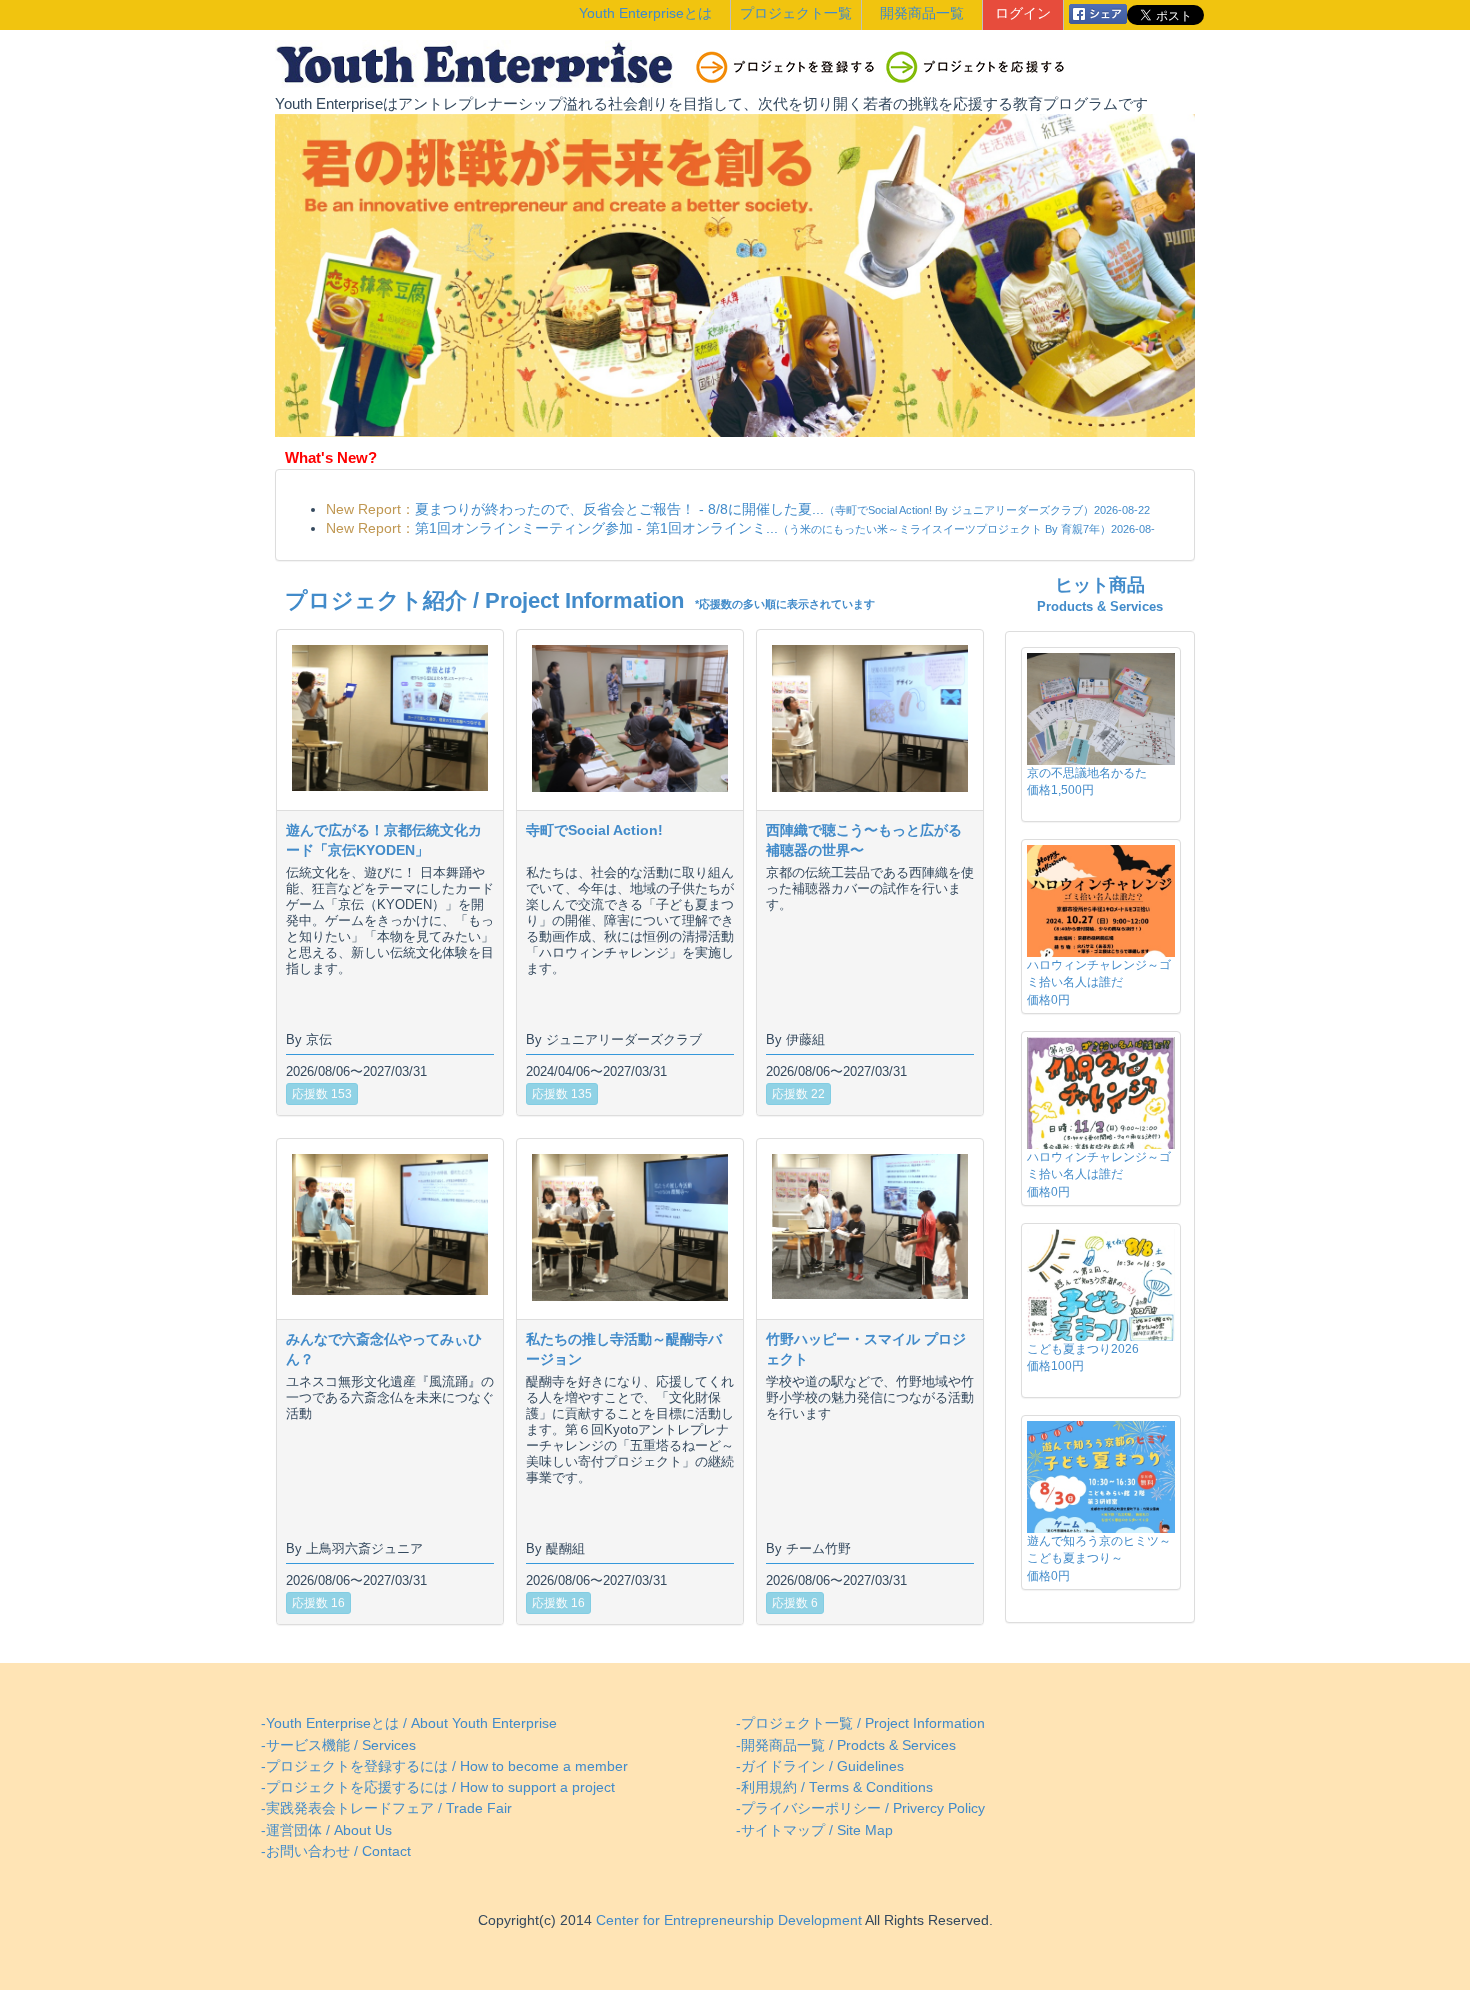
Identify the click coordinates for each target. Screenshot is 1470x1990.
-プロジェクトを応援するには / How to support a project (438, 1787)
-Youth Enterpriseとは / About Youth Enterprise (409, 1723)
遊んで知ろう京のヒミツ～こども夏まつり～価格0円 (1099, 1558)
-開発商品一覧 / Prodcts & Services (846, 1745)
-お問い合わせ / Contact (336, 1851)
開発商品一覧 (922, 13)
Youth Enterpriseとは (645, 13)
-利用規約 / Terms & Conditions (834, 1787)
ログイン (1023, 13)
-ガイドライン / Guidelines (820, 1766)
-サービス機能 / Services (338, 1745)
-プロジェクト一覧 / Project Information (860, 1723)
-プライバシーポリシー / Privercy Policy (860, 1808)
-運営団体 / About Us (326, 1830)
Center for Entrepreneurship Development (727, 1920)
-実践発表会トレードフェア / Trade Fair (386, 1808)
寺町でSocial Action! (594, 830)
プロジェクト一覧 (796, 13)
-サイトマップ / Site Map (814, 1830)
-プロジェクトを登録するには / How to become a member (444, 1766)
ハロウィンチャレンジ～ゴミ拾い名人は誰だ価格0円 (1099, 982)
